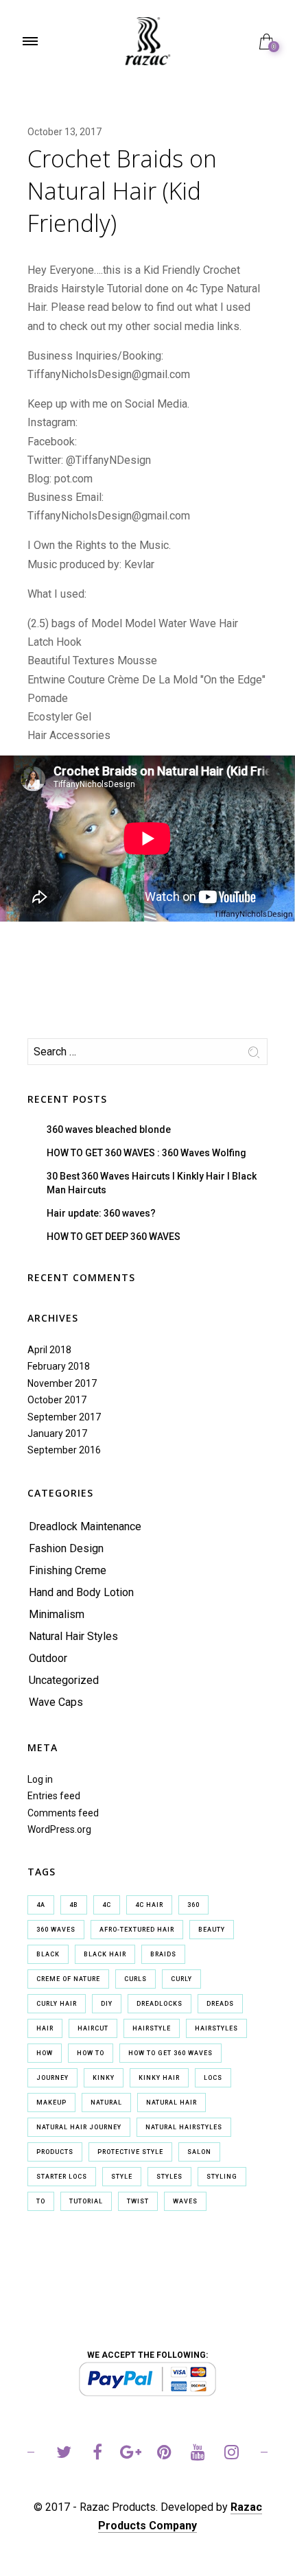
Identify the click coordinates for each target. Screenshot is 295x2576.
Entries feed (54, 1796)
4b (74, 1905)
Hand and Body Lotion (81, 1592)
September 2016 (64, 1450)
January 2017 (57, 1433)
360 (193, 1905)
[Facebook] (97, 2454)
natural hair (172, 2103)
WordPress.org (59, 1829)
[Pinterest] (164, 2454)
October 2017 (57, 1400)
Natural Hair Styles (73, 1636)
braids (163, 1954)
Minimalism (57, 1614)
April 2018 (49, 1350)
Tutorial (86, 2201)
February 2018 (59, 1366)
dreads (220, 2004)
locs (213, 2078)
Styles (169, 2177)
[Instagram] (232, 2454)
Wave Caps (56, 1702)
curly (181, 1979)
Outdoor (48, 1658)
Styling (222, 2177)
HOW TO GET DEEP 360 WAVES (114, 1237)
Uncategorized (64, 1680)
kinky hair (159, 2078)
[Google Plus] (131, 2454)
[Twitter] (63, 2454)
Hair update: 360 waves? (101, 1213)
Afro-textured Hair (137, 1930)
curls (135, 1979)
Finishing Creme (68, 1570)
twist (138, 2201)
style (122, 2177)
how (45, 2053)
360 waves (56, 1930)
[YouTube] (198, 2454)
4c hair (149, 1905)
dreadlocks (160, 2004)
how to (91, 2053)
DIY (107, 2004)
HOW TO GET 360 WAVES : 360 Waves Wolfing (146, 1153)
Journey (52, 2078)
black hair (105, 1954)
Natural (106, 2103)
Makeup (51, 2103)
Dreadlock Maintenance (85, 1526)
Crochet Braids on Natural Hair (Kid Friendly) (122, 191)
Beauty (212, 1930)
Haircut (93, 2028)
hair (45, 2028)
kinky (104, 2078)
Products (55, 2152)
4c (107, 1905)
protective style (130, 2152)
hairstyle (152, 2028)
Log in (40, 1779)
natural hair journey (79, 2127)
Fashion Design (66, 1548)
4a (41, 1905)
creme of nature (68, 1979)
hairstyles (216, 2028)
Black (48, 1954)
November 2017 (62, 1383)
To (41, 2201)
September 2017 (64, 1417)
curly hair (57, 2004)
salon (199, 2152)
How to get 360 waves (170, 2053)
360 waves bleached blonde (109, 1129)
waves (185, 2201)
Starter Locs (62, 2177)
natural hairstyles (184, 2127)
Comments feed (63, 1813)
